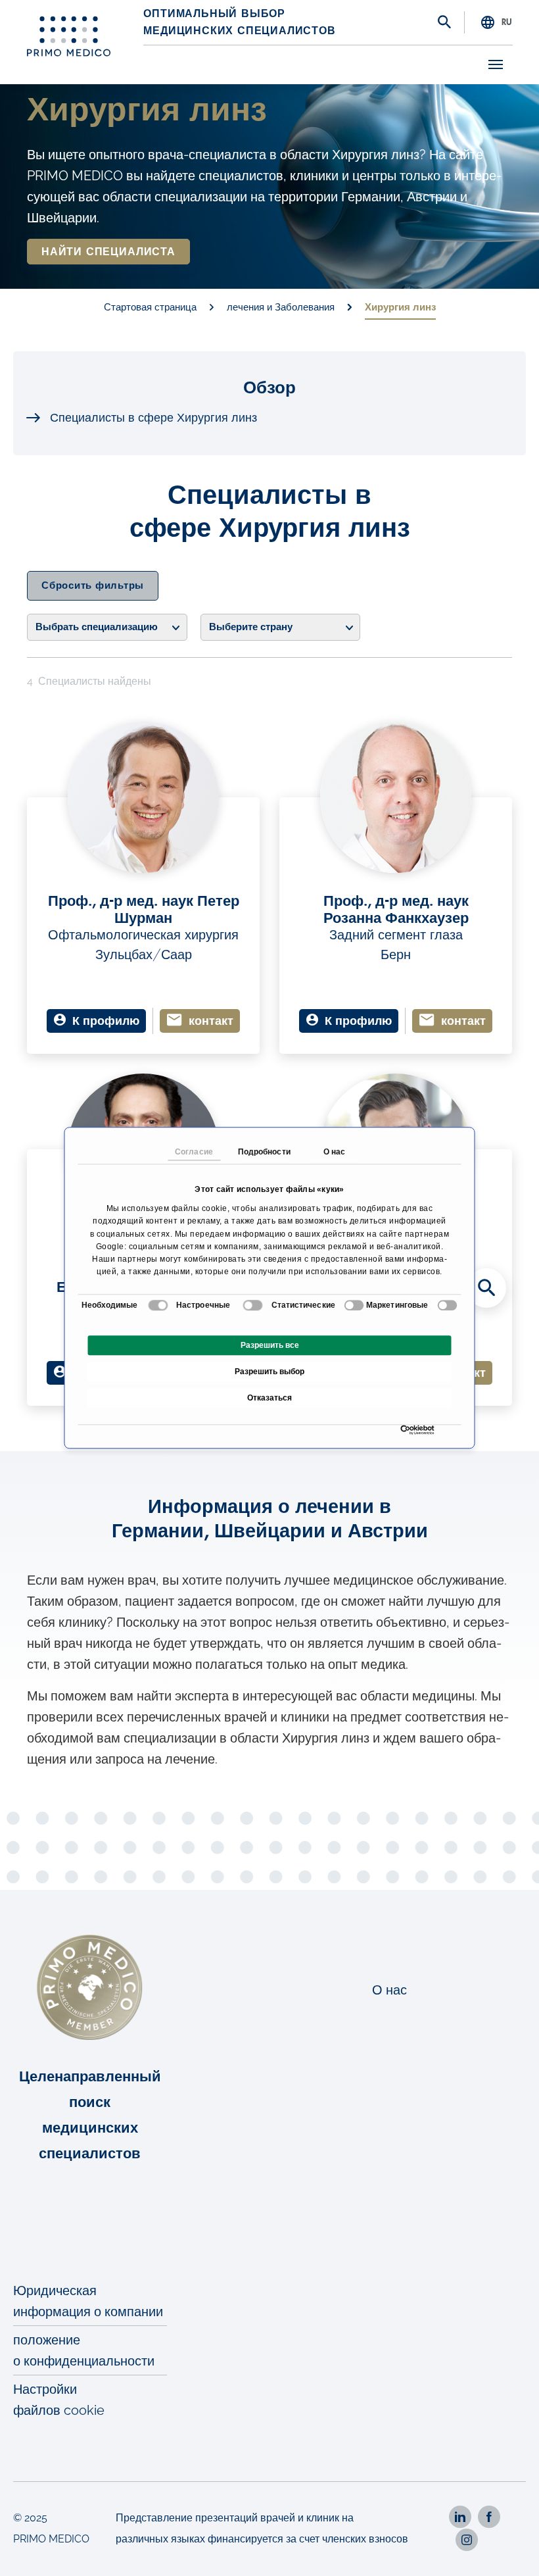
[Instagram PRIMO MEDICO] (467, 2540)
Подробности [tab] (264, 1152)
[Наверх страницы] (511, 2548)
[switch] (253, 1306)
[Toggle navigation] (496, 64)
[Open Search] (444, 23)
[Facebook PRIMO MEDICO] (489, 2517)
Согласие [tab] (194, 1152)
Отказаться (269, 1399)
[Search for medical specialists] (486, 1288)
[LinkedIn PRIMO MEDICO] (460, 2517)
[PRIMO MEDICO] (69, 36)
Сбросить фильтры (93, 586)
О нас (389, 1990)
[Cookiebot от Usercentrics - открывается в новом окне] (404, 1430)
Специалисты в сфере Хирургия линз (153, 418)
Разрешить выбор (269, 1372)
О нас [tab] (335, 1152)
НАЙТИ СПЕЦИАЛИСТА (108, 252)
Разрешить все (270, 1346)
